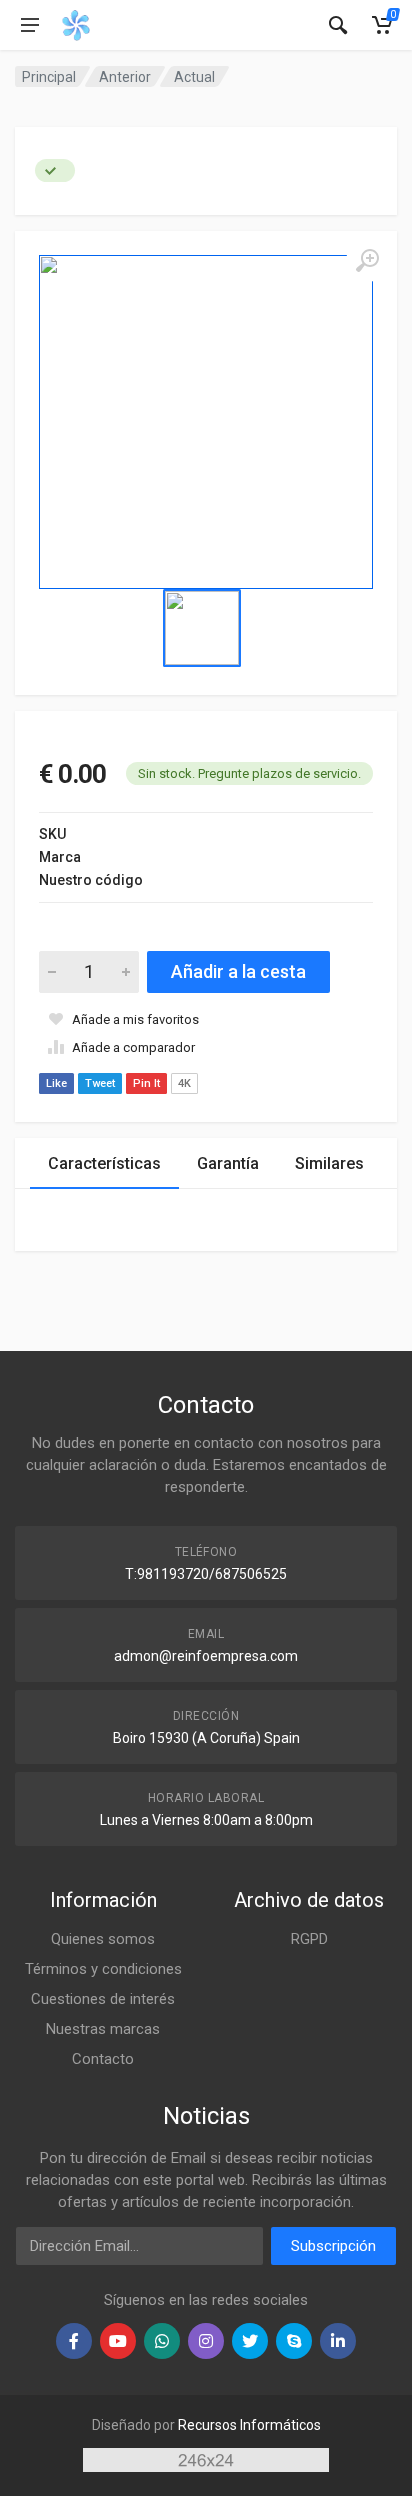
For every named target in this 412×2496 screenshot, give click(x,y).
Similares (329, 1163)
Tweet (100, 1083)
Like (56, 1083)
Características (104, 1163)
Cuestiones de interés (103, 1999)
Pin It (146, 1083)
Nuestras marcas (103, 2029)
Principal (49, 77)
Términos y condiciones (103, 1969)
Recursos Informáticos (249, 2425)
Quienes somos (103, 1939)
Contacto (103, 2059)
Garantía (228, 1163)
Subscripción (333, 2246)
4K (184, 1083)
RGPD (309, 1939)
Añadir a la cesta (238, 971)
